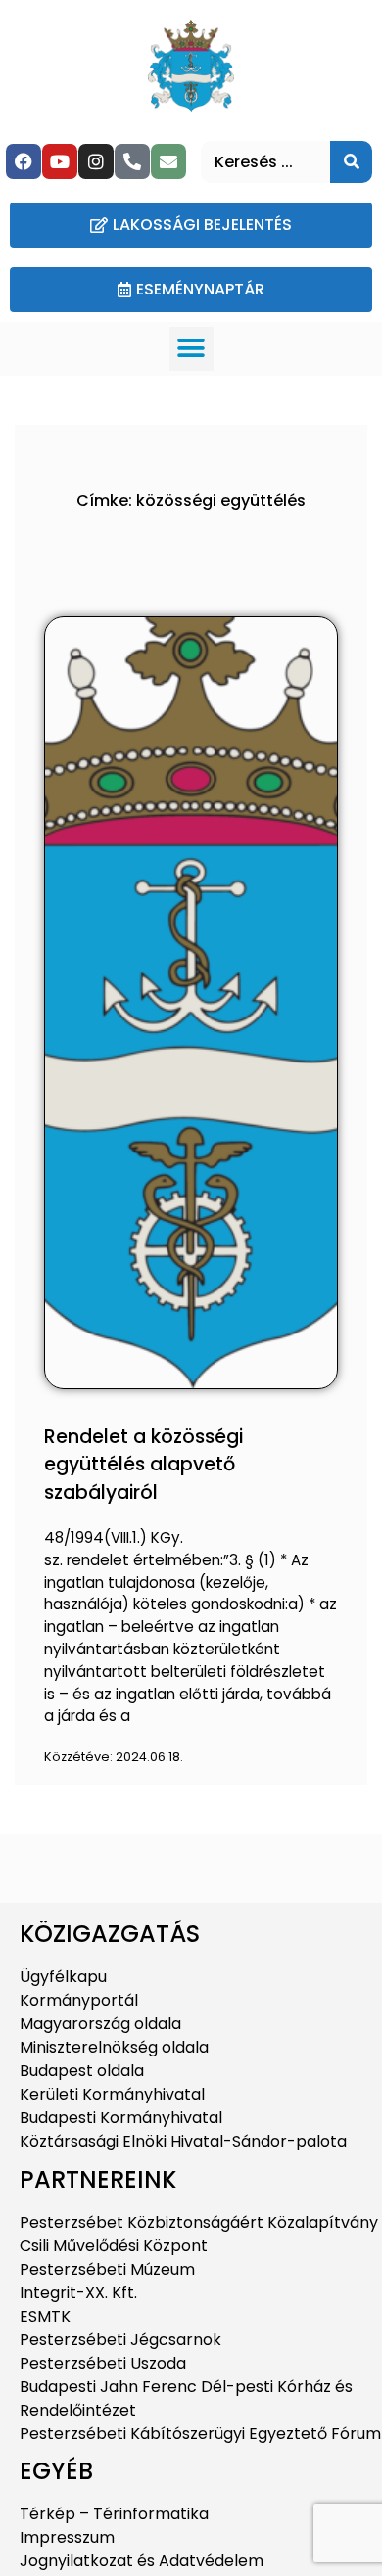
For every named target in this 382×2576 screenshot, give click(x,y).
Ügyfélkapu (63, 1977)
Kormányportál (79, 2000)
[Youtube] (60, 161)
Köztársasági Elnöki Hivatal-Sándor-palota (183, 2141)
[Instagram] (96, 161)
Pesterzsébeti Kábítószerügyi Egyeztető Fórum (200, 2434)
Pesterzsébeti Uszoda (103, 2363)
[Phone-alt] (132, 161)
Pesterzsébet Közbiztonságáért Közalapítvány (199, 2222)
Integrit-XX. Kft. (78, 2293)
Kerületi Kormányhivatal (112, 2094)
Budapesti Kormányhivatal (121, 2118)
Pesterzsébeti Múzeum (107, 2269)
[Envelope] (168, 161)
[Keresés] (351, 162)
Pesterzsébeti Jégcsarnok (120, 2340)
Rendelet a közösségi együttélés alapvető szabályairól (143, 1465)
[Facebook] (24, 161)
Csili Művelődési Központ (114, 2246)
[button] (191, 349)
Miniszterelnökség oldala (114, 2047)
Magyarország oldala (100, 2024)
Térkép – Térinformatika (114, 2514)
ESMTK (45, 2316)
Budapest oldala (82, 2071)
